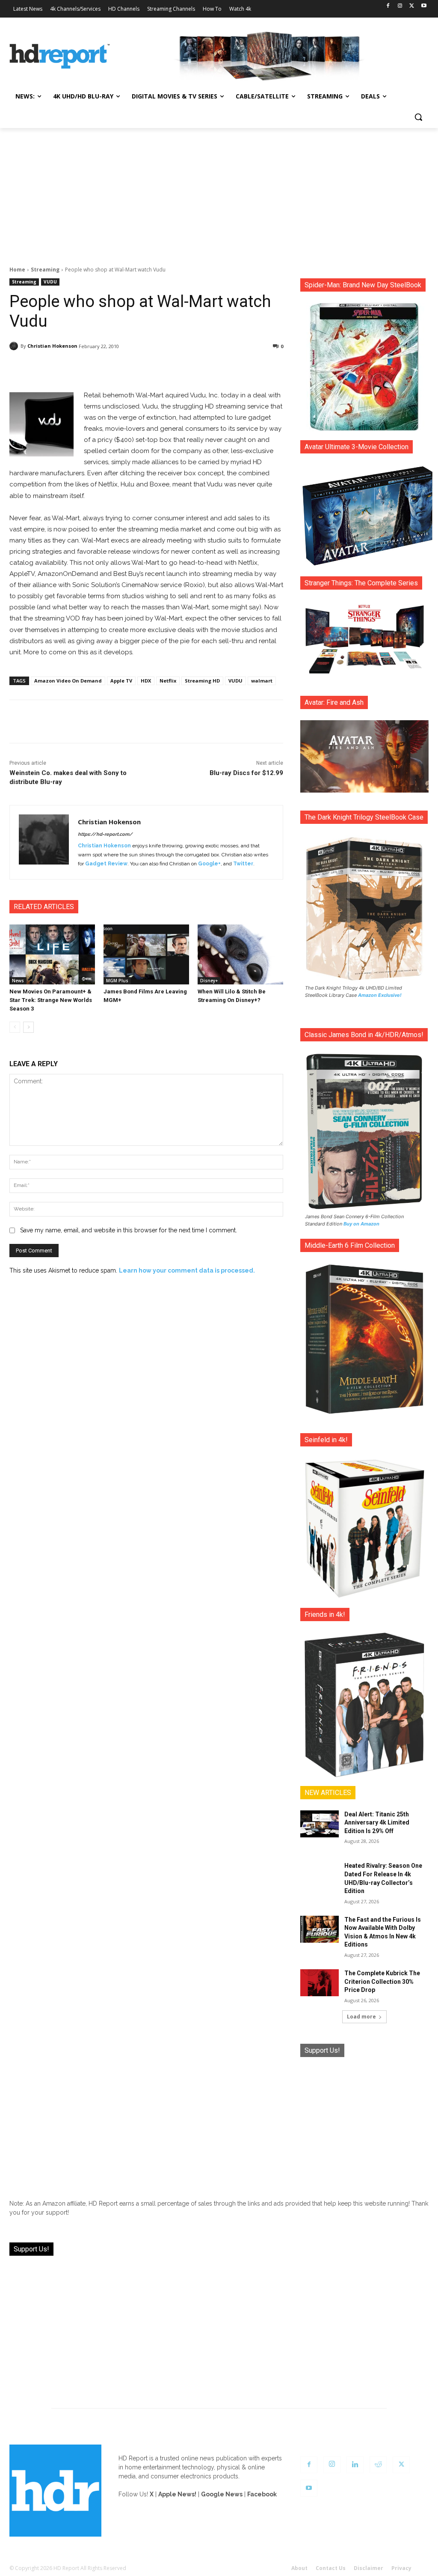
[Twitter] (412, 6)
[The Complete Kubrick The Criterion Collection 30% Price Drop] (320, 1983)
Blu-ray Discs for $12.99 (246, 773)
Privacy (401, 2568)
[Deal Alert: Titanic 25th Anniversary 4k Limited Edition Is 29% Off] (320, 1824)
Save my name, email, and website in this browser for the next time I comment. (129, 1230)
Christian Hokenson (52, 346)
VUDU (50, 282)
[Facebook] (388, 6)
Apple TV (121, 681)
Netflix (168, 681)
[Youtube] (424, 6)
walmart (262, 681)
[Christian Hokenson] (15, 346)
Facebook (262, 2494)
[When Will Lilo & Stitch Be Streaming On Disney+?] (240, 954)
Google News (222, 2494)
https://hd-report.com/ (105, 834)
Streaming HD (202, 681)
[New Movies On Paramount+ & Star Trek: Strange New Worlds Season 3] (52, 954)
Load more (361, 2017)
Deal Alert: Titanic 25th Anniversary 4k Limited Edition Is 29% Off (377, 1823)
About (299, 2568)
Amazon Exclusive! (380, 995)
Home (17, 270)
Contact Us (331, 2568)
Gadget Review (106, 864)
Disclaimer (368, 2568)
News (18, 981)
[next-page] (28, 1027)
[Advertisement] (219, 192)
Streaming (45, 270)
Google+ (209, 864)
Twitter (243, 864)
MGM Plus (117, 981)
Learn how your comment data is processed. (187, 1270)
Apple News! (177, 2494)
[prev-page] (15, 1027)
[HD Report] (60, 56)
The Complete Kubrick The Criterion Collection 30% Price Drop (382, 1981)
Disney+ (209, 981)
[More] (234, 368)
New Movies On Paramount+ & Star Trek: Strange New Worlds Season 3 (51, 1000)
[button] (418, 117)
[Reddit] (378, 2465)
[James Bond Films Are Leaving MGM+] (146, 954)
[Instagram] (400, 6)
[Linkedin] (355, 2465)
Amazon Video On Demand (68, 681)
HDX (146, 681)
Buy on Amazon (361, 1224)
